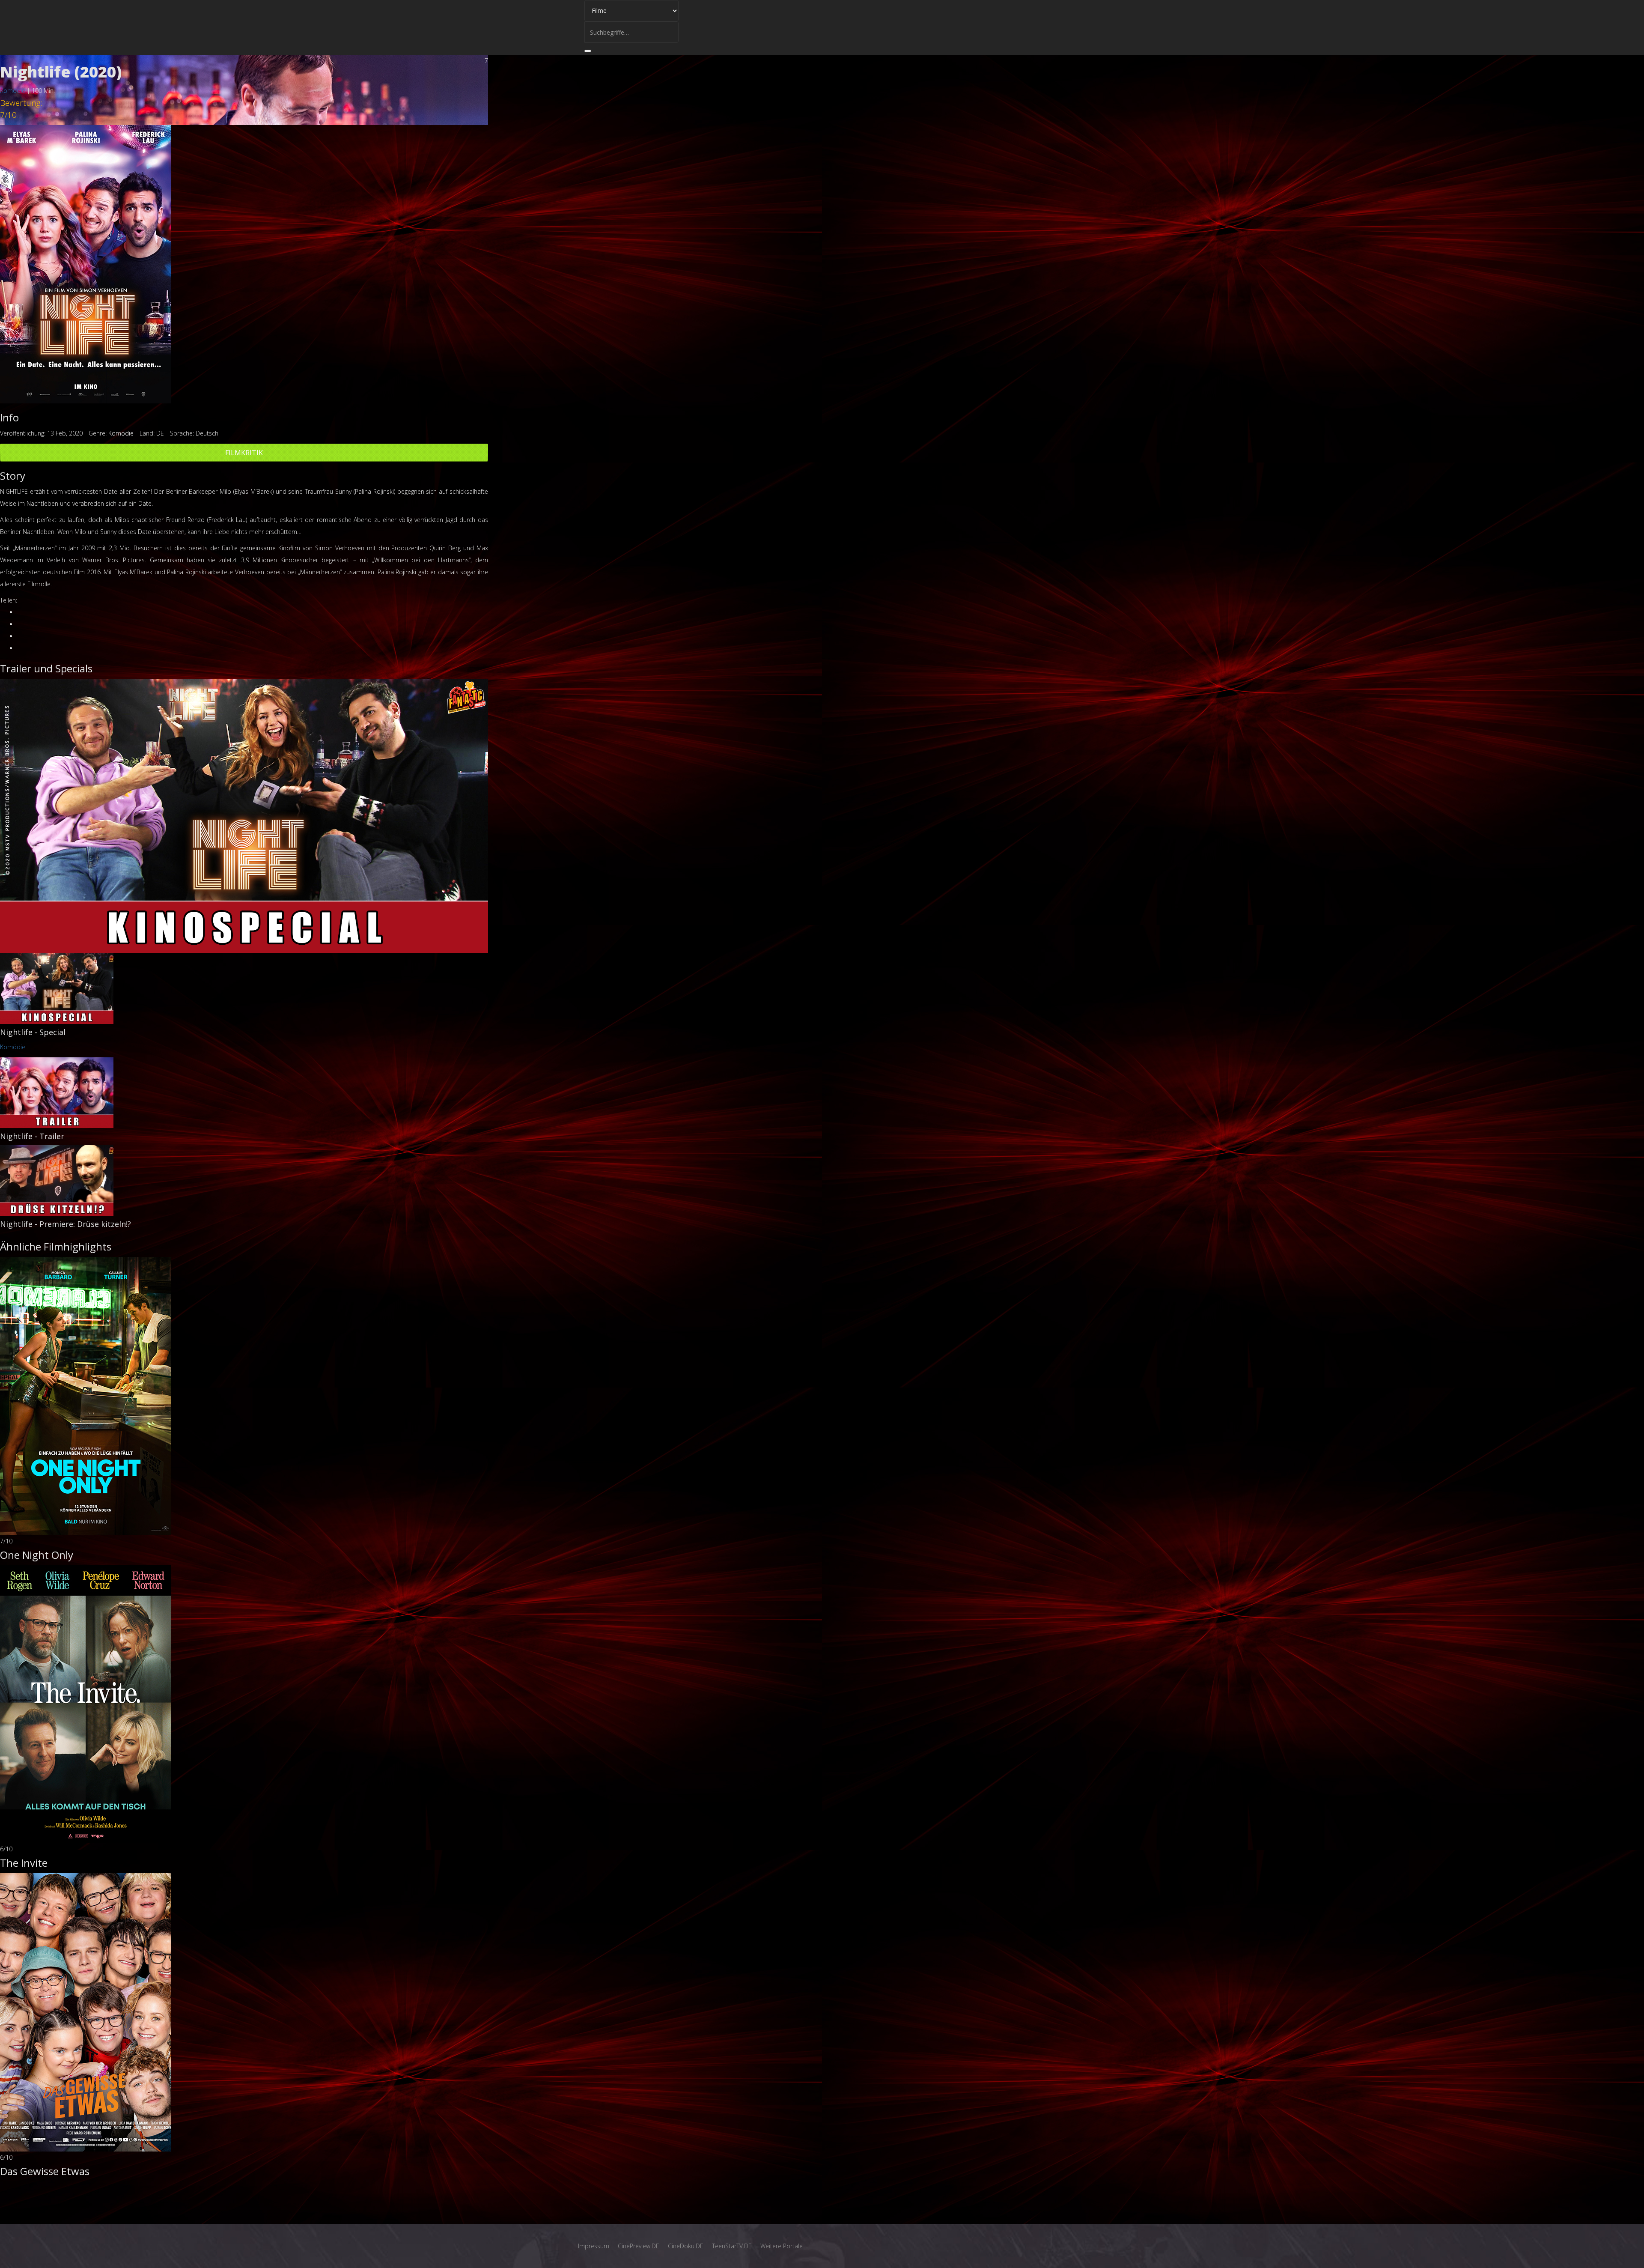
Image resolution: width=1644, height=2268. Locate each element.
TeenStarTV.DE (732, 2246)
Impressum (594, 2246)
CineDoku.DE (686, 2246)
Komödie (13, 91)
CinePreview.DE (639, 2246)
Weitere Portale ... (784, 2246)
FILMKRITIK (244, 453)
